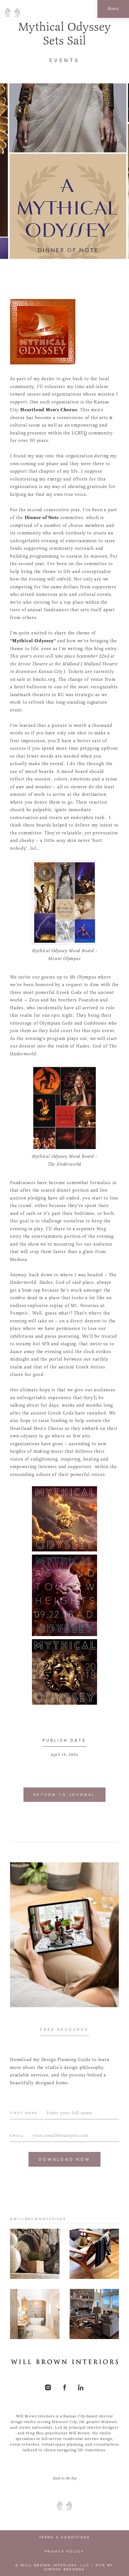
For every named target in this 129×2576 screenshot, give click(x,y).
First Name (24, 2113)
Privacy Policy (65, 2551)
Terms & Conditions (65, 2537)
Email (17, 2136)
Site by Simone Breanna (79, 2567)
